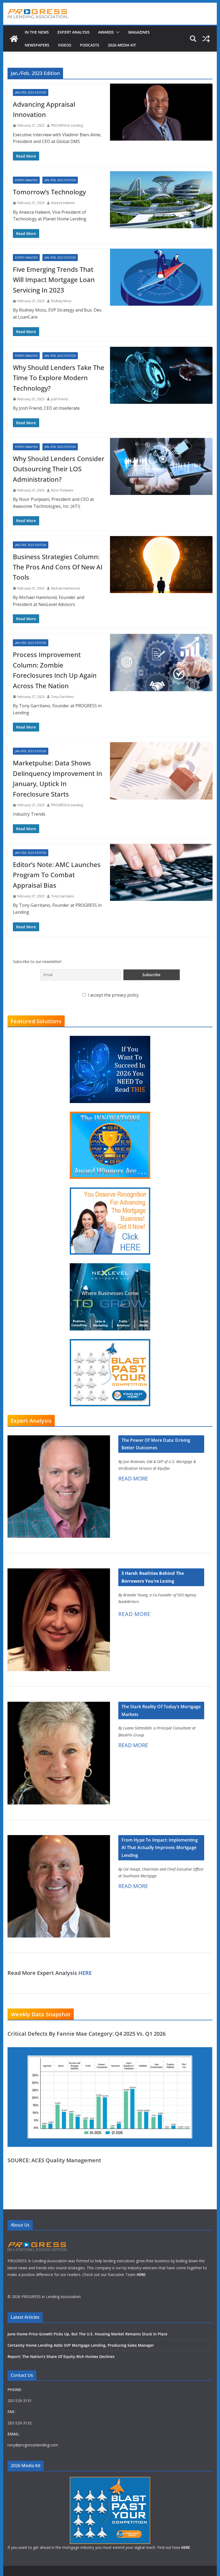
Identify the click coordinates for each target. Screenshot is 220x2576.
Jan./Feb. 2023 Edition (31, 92)
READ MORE (133, 1478)
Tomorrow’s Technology (49, 192)
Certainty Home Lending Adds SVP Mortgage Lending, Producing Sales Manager (81, 2345)
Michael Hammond (65, 588)
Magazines (139, 32)
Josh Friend (59, 399)
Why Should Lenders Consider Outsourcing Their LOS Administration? (59, 469)
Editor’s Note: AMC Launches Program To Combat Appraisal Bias (57, 875)
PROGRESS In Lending (67, 125)
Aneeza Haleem (63, 203)
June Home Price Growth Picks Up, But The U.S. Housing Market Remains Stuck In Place (87, 2334)
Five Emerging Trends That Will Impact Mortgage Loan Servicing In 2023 (54, 280)
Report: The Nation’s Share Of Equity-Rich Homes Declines (61, 2356)
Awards (106, 32)
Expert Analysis (74, 32)
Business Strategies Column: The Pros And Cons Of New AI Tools (58, 567)
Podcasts (90, 45)
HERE (85, 1973)
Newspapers (37, 45)
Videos (65, 45)
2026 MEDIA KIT (122, 45)
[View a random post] (206, 39)
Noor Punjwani (62, 490)
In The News (37, 32)
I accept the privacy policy (113, 995)
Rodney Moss (61, 301)
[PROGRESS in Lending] (14, 39)
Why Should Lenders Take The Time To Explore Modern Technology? (59, 378)
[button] (117, 32)
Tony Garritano (63, 697)
